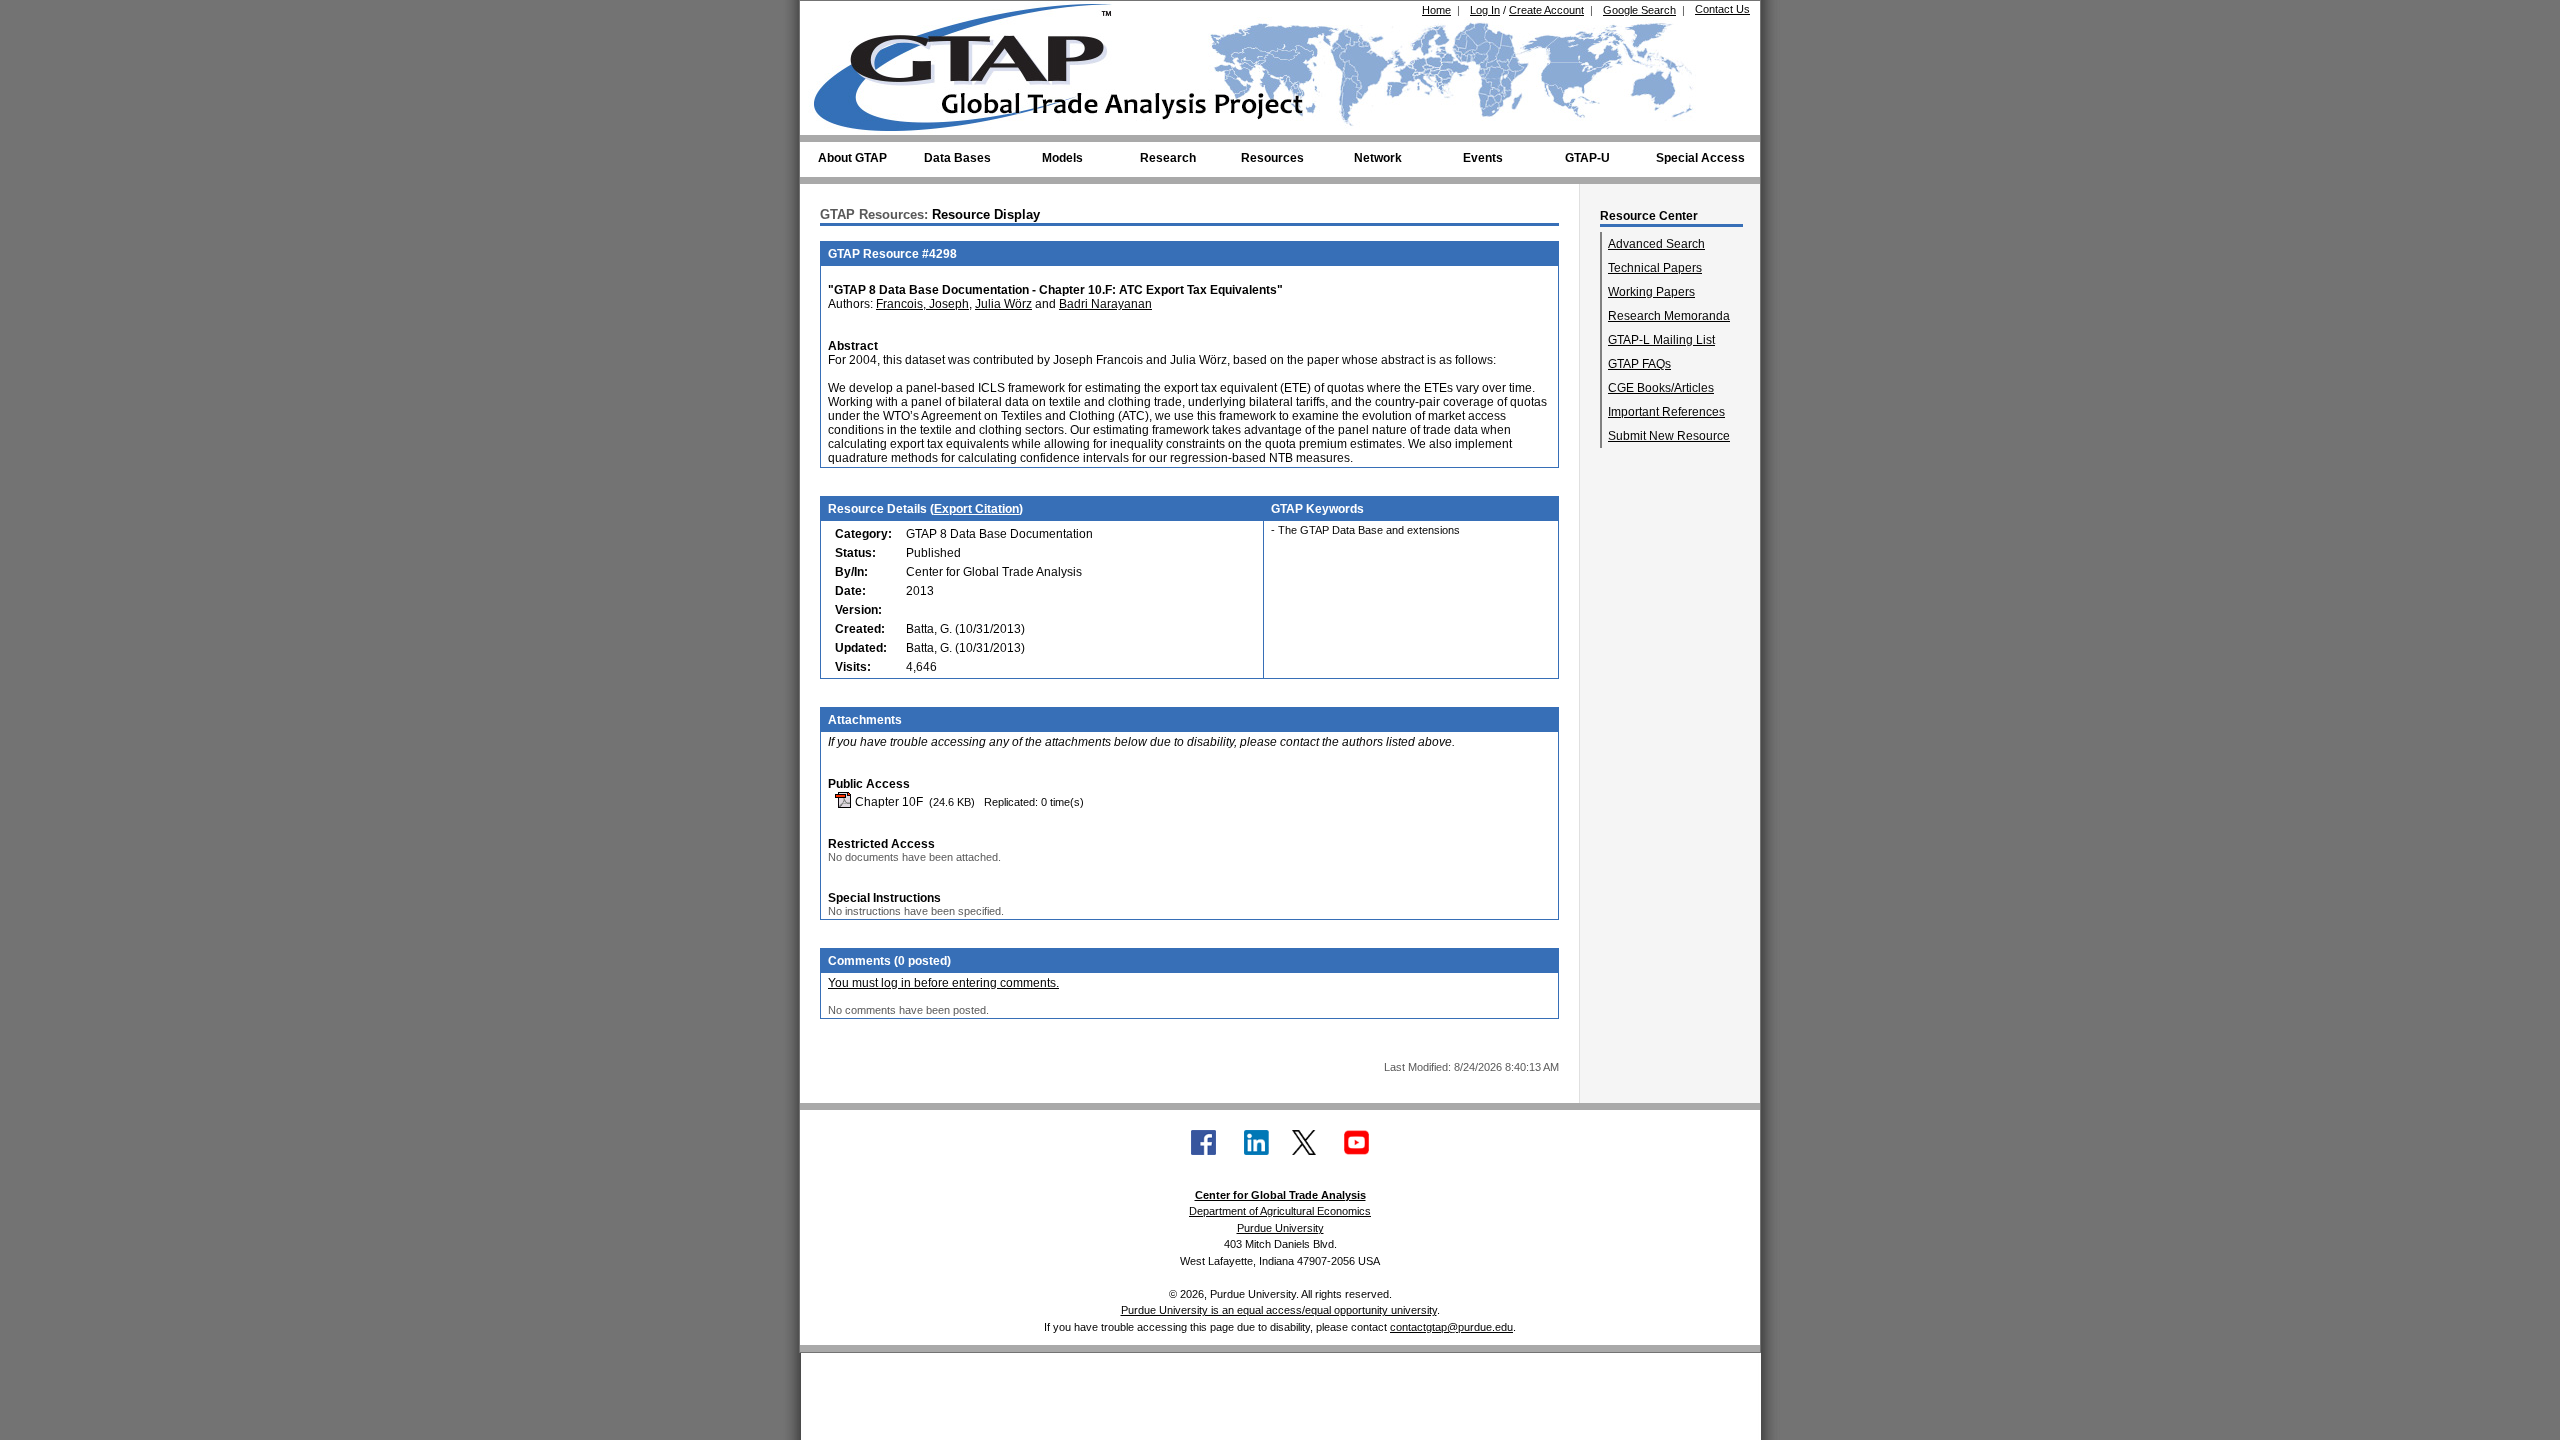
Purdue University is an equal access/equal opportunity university (1279, 1310)
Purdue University (1280, 1228)
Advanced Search (1656, 244)
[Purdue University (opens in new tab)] (844, 18)
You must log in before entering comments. (943, 983)
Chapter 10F (887, 802)
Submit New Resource (1669, 436)
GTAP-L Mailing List (1661, 340)
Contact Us (1722, 9)
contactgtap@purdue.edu (1451, 1327)
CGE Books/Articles (1661, 388)
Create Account (1546, 10)
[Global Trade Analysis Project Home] (975, 63)
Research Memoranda (1669, 316)
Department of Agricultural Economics (1280, 1211)
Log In (1485, 10)
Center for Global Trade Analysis (1280, 1195)
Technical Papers (1655, 268)
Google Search (1639, 10)
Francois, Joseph (922, 304)
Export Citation (976, 509)
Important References (1666, 412)
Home (1436, 10)
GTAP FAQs (1639, 364)
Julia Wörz (1003, 304)
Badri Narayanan (1105, 304)
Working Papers (1651, 292)
